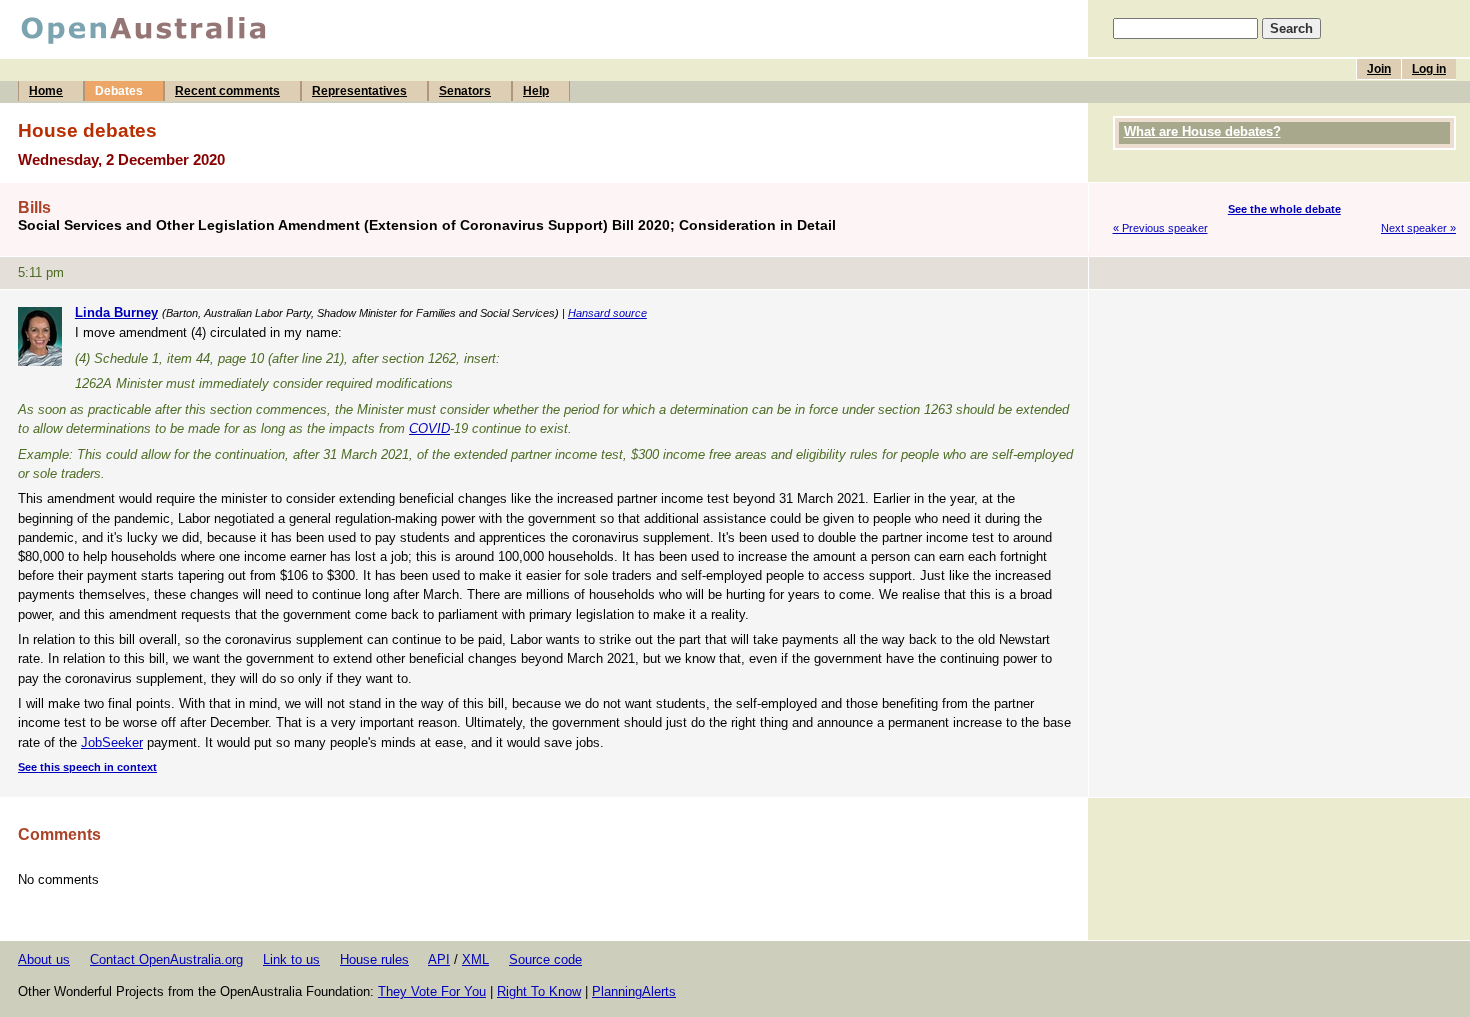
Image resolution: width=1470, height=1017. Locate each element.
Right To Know (539, 991)
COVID (429, 428)
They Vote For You (432, 991)
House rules (374, 959)
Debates (119, 91)
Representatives (359, 91)
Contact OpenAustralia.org (166, 959)
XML (475, 959)
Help (536, 91)
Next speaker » (1418, 228)
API (439, 959)
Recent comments (227, 91)
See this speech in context (87, 767)
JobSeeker (112, 742)
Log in (1429, 69)
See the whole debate (1284, 209)
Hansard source (607, 313)
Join (1379, 69)
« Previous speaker (1160, 228)
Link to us (291, 959)
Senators (465, 91)
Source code (545, 959)
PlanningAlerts (634, 991)
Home (46, 91)
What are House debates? (1202, 131)
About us (44, 959)
